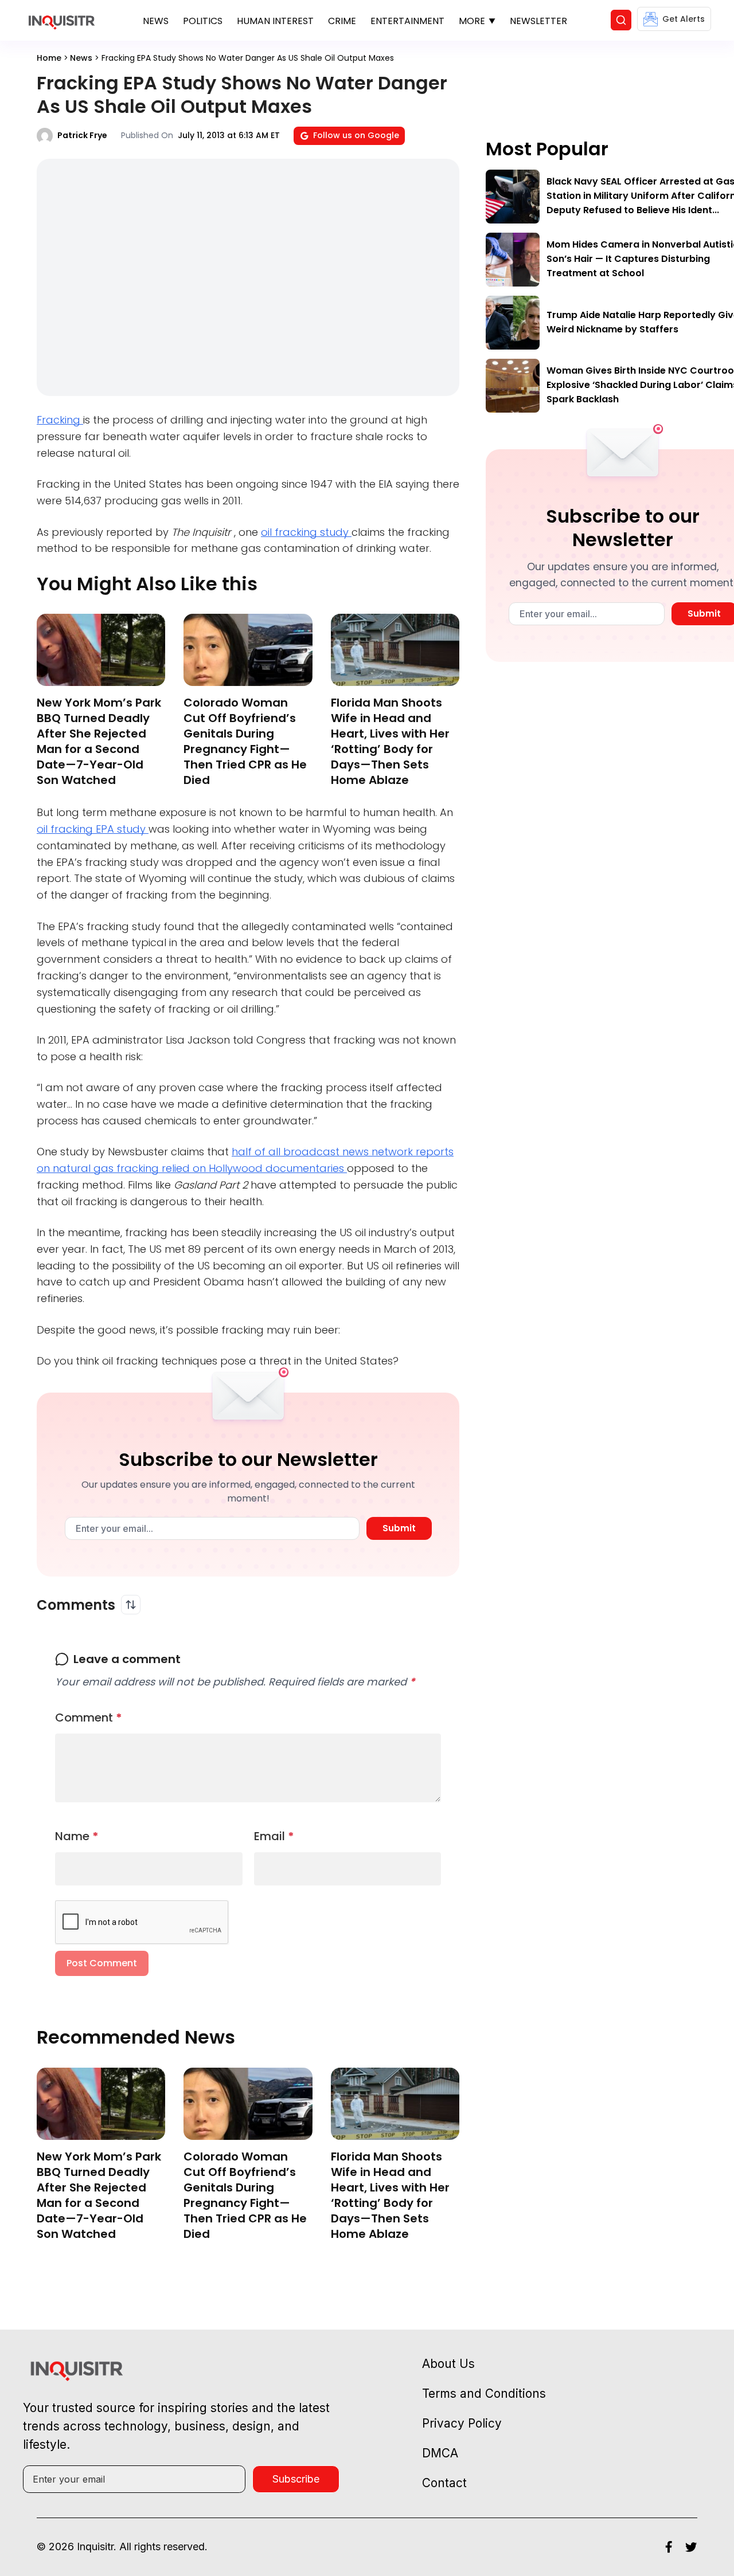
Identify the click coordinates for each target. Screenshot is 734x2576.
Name (77, 1836)
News (156, 21)
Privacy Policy (462, 2423)
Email (274, 1836)
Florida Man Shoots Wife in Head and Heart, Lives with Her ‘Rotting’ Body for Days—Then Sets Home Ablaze (390, 741)
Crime (342, 21)
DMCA (440, 2453)
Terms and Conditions (484, 2393)
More (472, 21)
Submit (399, 1528)
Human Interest (275, 21)
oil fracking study (306, 532)
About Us (448, 2364)
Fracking (60, 420)
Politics (203, 21)
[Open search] (621, 20)
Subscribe (296, 2479)
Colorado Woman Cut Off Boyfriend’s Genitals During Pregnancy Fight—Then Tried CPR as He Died (245, 741)
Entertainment (407, 21)
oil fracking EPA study (93, 829)
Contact (444, 2483)
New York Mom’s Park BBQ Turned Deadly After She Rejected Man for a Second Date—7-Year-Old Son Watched (99, 741)
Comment (89, 1718)
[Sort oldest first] (131, 1605)
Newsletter (538, 21)
